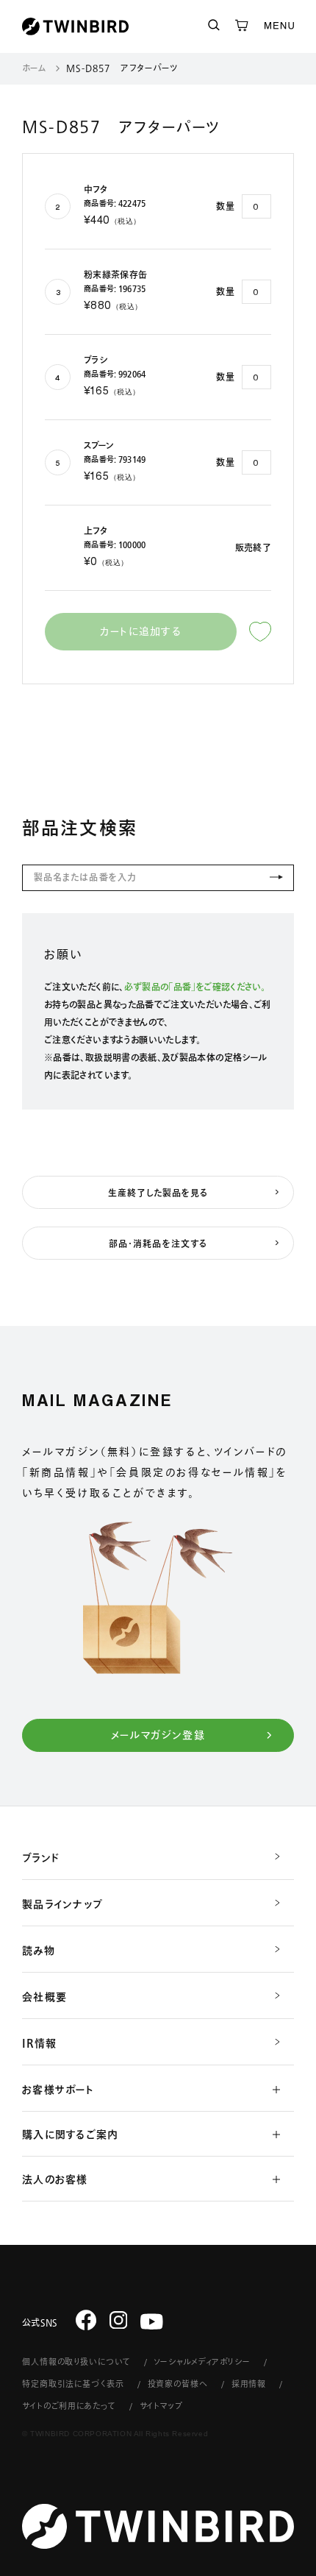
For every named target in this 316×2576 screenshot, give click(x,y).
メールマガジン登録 (158, 1735)
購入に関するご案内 (70, 2135)
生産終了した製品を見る (158, 1193)
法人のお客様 (55, 2179)
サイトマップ (161, 2406)
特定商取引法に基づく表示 (73, 2384)
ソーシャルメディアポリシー (202, 2362)
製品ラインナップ (62, 1904)
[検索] (214, 26)
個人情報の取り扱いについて (76, 2362)
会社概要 (44, 1997)
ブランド (41, 1858)
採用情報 (249, 2384)
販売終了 (253, 547)
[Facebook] (86, 2320)
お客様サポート (58, 2090)
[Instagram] (119, 2320)
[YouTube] (152, 2322)
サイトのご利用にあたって (69, 2406)
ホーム (34, 68)
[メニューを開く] (279, 26)
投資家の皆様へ (178, 2384)
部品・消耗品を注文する (158, 1243)
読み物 (39, 1951)
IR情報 (39, 2043)
